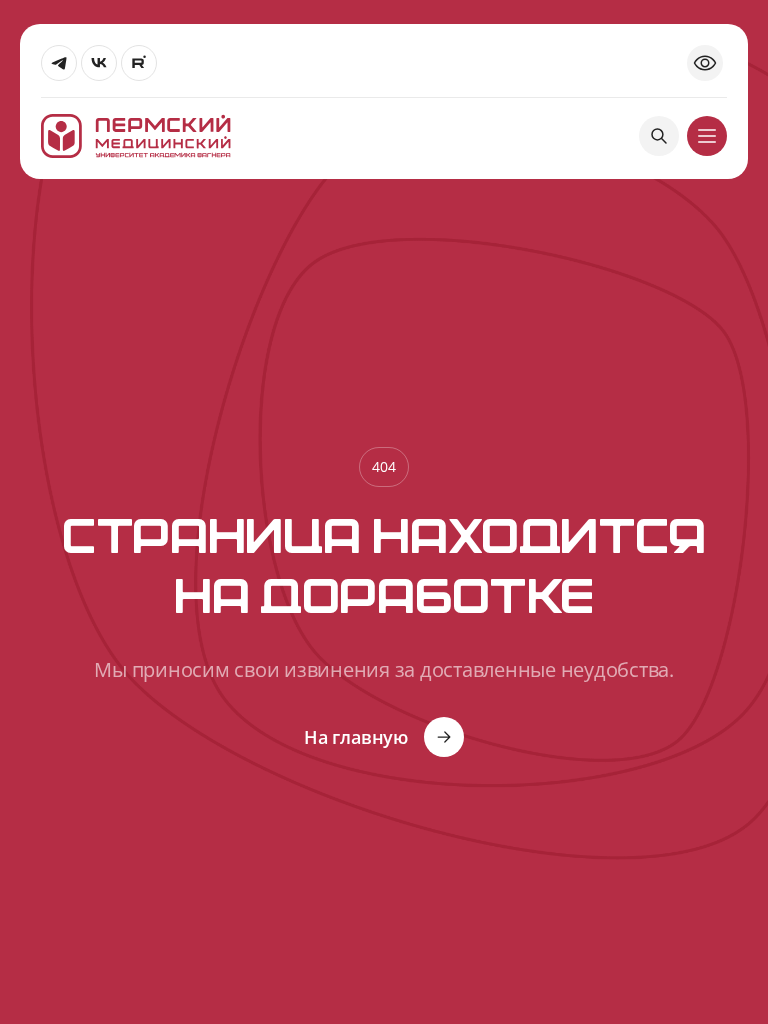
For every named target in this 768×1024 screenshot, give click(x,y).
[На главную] (136, 136)
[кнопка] (707, 136)
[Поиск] (659, 136)
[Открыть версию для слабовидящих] (705, 63)
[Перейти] (59, 63)
